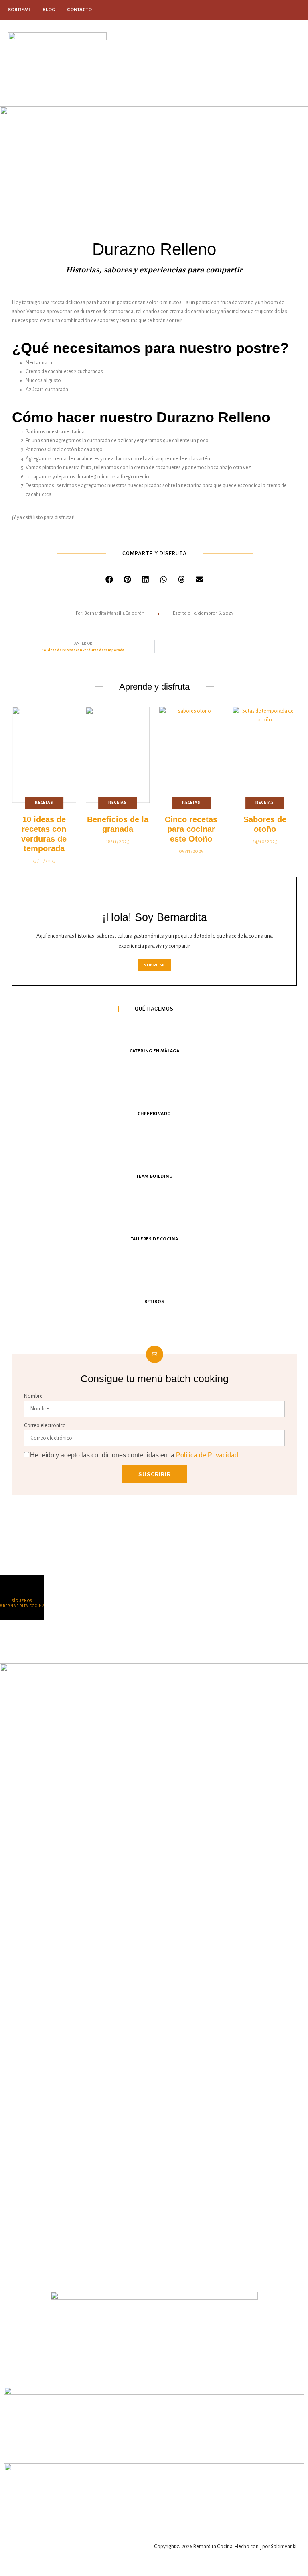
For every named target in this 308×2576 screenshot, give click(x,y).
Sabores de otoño (265, 824)
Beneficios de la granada (118, 824)
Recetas (44, 802)
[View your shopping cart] (261, 63)
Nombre (33, 1396)
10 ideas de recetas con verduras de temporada (44, 834)
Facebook (288, 10)
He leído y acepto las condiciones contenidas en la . (135, 1455)
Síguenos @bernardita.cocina (22, 1603)
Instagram (297, 10)
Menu (286, 53)
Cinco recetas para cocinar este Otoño (191, 829)
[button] (109, 579)
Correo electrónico (45, 1426)
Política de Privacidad (207, 1455)
